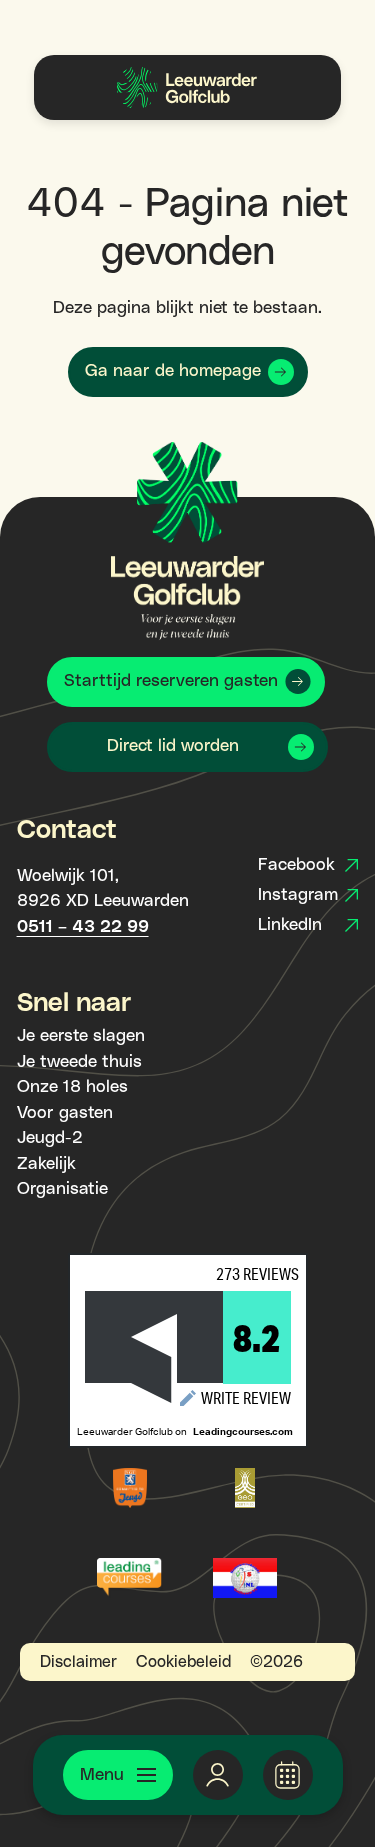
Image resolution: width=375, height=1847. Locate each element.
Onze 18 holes (72, 1087)
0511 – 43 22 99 (83, 927)
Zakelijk (46, 1164)
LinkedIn (290, 925)
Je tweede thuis (79, 1062)
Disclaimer (78, 1662)
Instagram (298, 895)
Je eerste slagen (81, 1036)
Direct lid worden (173, 746)
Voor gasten (65, 1113)
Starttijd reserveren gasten (171, 681)
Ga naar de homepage (173, 371)
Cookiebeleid (183, 1662)
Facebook (296, 865)
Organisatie (62, 1189)
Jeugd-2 (50, 1138)
